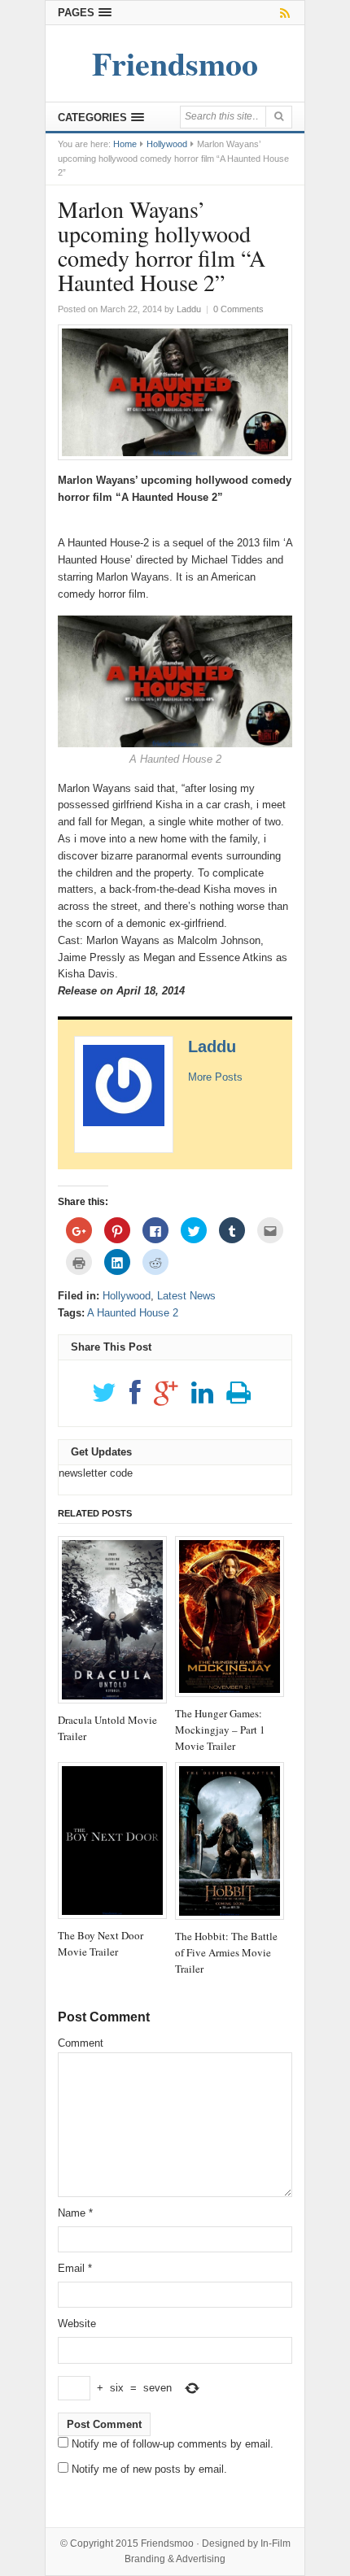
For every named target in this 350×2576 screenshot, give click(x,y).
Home (125, 144)
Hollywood (167, 144)
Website (77, 2324)
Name (75, 2213)
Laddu (212, 1046)
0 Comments (238, 309)
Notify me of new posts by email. (149, 2469)
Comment (81, 2043)
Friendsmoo (167, 2543)
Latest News (186, 1296)
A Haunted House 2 (133, 1313)
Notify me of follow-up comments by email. (173, 2444)
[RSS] (282, 13)
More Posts (215, 1077)
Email (75, 2268)
